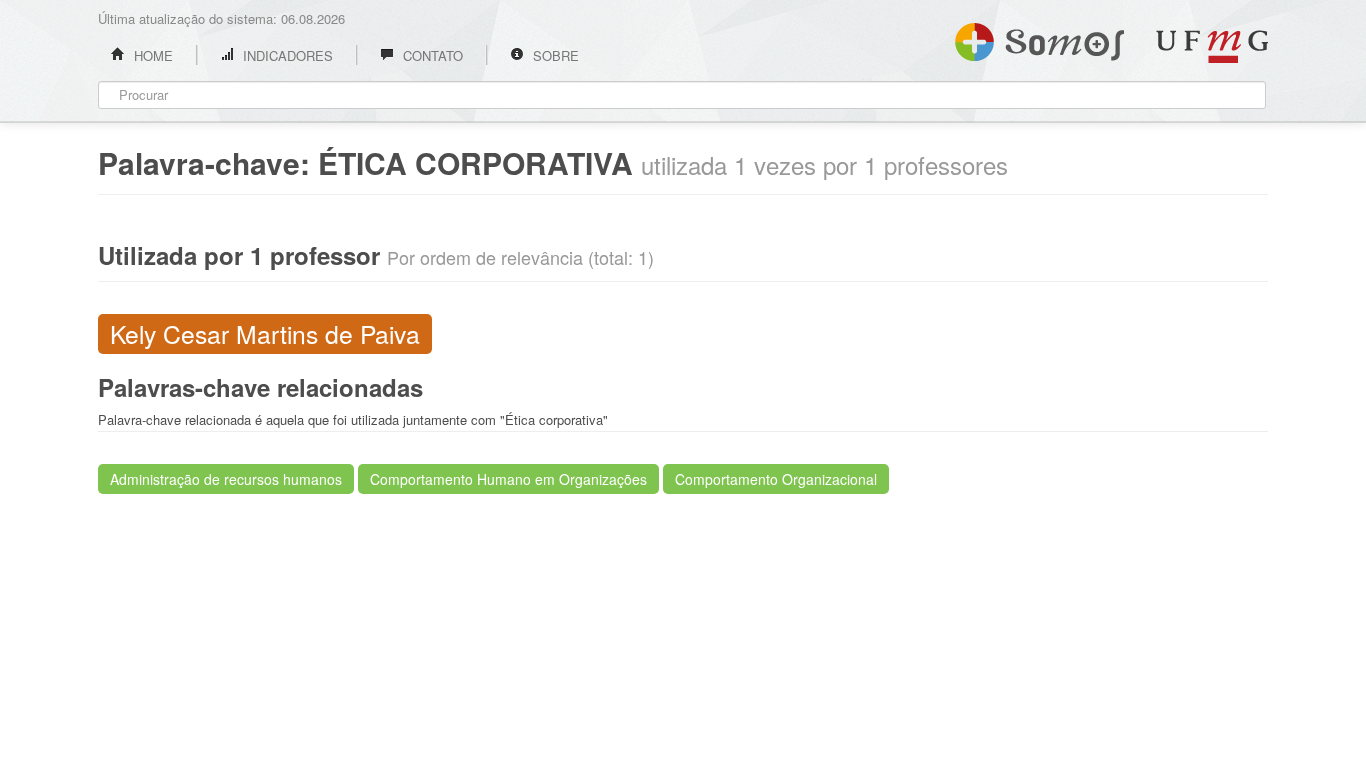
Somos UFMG (1039, 38)
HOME (151, 55)
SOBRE (554, 55)
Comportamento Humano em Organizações (508, 479)
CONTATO (431, 55)
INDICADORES (286, 55)
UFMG (1212, 46)
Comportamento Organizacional (776, 479)
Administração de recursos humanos (226, 479)
